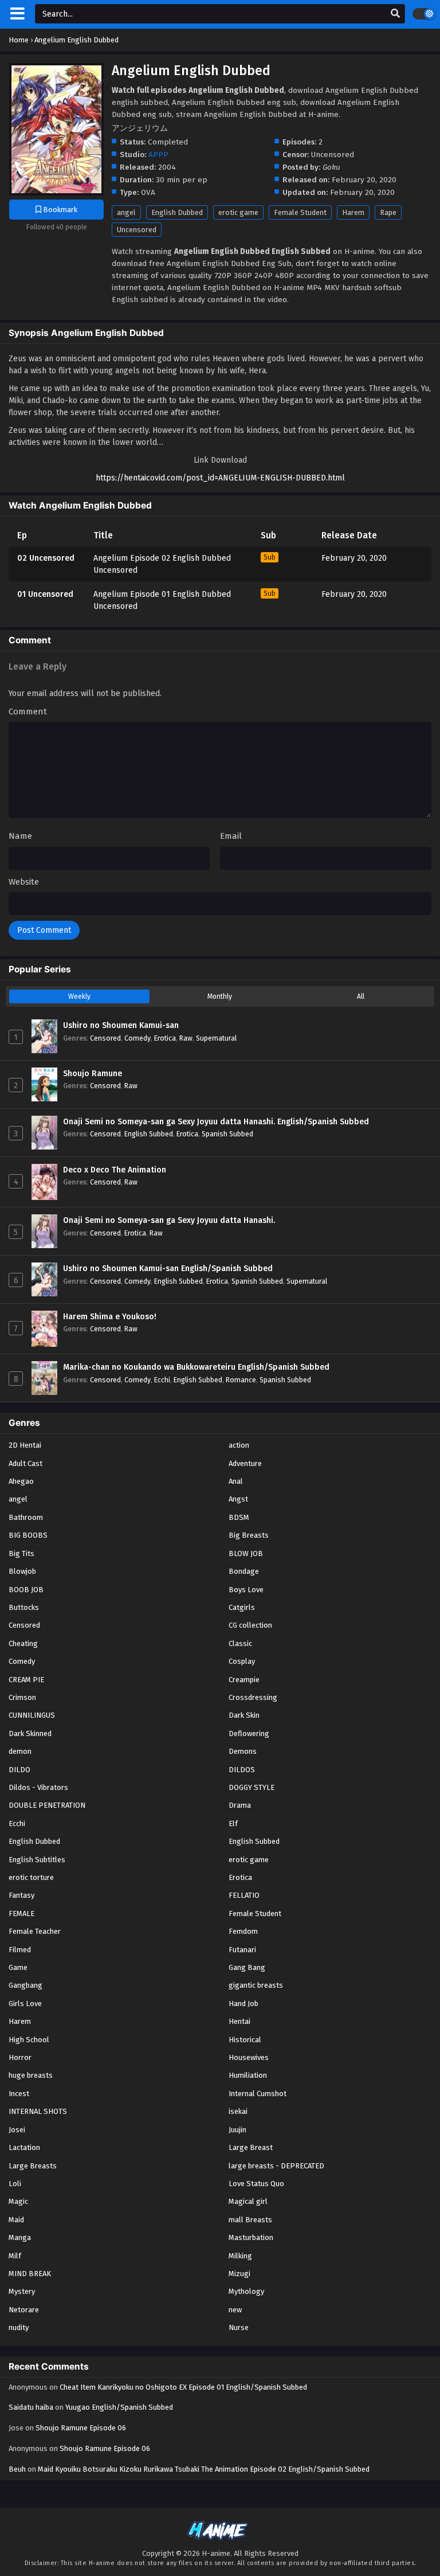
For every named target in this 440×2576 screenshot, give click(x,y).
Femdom (243, 1931)
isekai (238, 2111)
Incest (19, 2094)
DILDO (19, 1770)
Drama (240, 1805)
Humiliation (248, 2075)
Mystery (22, 2291)
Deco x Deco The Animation (115, 1170)
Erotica (165, 1038)
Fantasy (21, 1895)
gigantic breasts (256, 1985)
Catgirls (242, 1607)
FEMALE (21, 1914)
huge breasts (31, 2075)
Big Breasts (249, 1535)
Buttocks (24, 1607)
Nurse (239, 2327)
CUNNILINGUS (32, 1715)
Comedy (137, 1038)
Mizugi (239, 2274)
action (239, 1445)
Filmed (20, 1950)
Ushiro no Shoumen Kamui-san (121, 1025)
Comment (28, 712)
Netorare (24, 2310)
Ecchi (162, 1380)
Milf (15, 2256)
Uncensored (137, 230)
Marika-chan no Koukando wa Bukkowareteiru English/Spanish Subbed (196, 1367)
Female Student (300, 212)
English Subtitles (37, 1860)
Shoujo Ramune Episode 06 (81, 2428)
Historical (245, 2040)
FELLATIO (244, 1895)
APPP (158, 155)
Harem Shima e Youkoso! (110, 1317)
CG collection (250, 1625)
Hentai (239, 2021)
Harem (353, 212)
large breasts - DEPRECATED (276, 2166)
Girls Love (25, 2004)
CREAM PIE (26, 1680)
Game (18, 1967)
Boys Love (246, 1590)
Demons (243, 1751)
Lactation (24, 2147)
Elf (233, 1823)
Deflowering (249, 1733)
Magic (18, 2201)
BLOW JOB (246, 1553)
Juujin (237, 2130)
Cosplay (242, 1661)
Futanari (242, 1950)
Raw (186, 1038)
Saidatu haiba (31, 2407)
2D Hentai (25, 1445)
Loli (15, 2184)
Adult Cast (25, 1463)
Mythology (246, 2291)
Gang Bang (247, 1967)
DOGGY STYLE (252, 1787)
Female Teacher (35, 1931)
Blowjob (22, 1571)
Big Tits (21, 1553)
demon (20, 1751)
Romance (241, 1380)
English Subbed (149, 1134)
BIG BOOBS (28, 1535)
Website (24, 882)
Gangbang (25, 1985)
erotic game (238, 212)
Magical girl (248, 2201)
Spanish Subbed (227, 1134)
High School (29, 2040)
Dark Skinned (30, 1733)
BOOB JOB (26, 1590)
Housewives (249, 2057)
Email (231, 836)
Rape (388, 212)
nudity (19, 2327)
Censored (105, 1038)
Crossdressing (253, 1697)
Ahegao (21, 1481)
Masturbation (251, 2237)
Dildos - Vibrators (38, 1787)
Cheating (23, 1643)
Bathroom (26, 1517)
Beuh (17, 2469)
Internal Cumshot (258, 2094)
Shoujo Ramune (93, 1074)
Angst (238, 1499)
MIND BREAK (30, 2274)
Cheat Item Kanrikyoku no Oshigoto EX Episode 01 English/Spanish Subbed (183, 2387)
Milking (240, 2256)
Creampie (244, 1680)
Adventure (245, 1463)
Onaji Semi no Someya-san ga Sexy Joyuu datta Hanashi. (169, 1220)
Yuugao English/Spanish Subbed (119, 2407)
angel (126, 212)
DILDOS (242, 1770)
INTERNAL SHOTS (38, 2111)
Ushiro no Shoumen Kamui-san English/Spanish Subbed (168, 1269)
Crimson (22, 1697)
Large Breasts (33, 2166)
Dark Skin (244, 1715)
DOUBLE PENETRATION (47, 1805)
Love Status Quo (256, 2184)
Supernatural (216, 1038)
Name (20, 836)
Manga (20, 2237)
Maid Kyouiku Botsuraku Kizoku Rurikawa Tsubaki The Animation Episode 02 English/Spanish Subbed (204, 2469)
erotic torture (31, 1877)
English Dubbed (177, 212)
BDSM (239, 1517)
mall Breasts (250, 2220)
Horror (20, 2057)
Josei (17, 2130)
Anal (236, 1481)
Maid (16, 2220)
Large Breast (251, 2147)
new (235, 2310)
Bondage (244, 1571)
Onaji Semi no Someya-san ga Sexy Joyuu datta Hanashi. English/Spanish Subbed (216, 1122)
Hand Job (243, 2004)
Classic (240, 1643)
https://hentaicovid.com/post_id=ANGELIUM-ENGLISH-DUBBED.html (220, 478)
